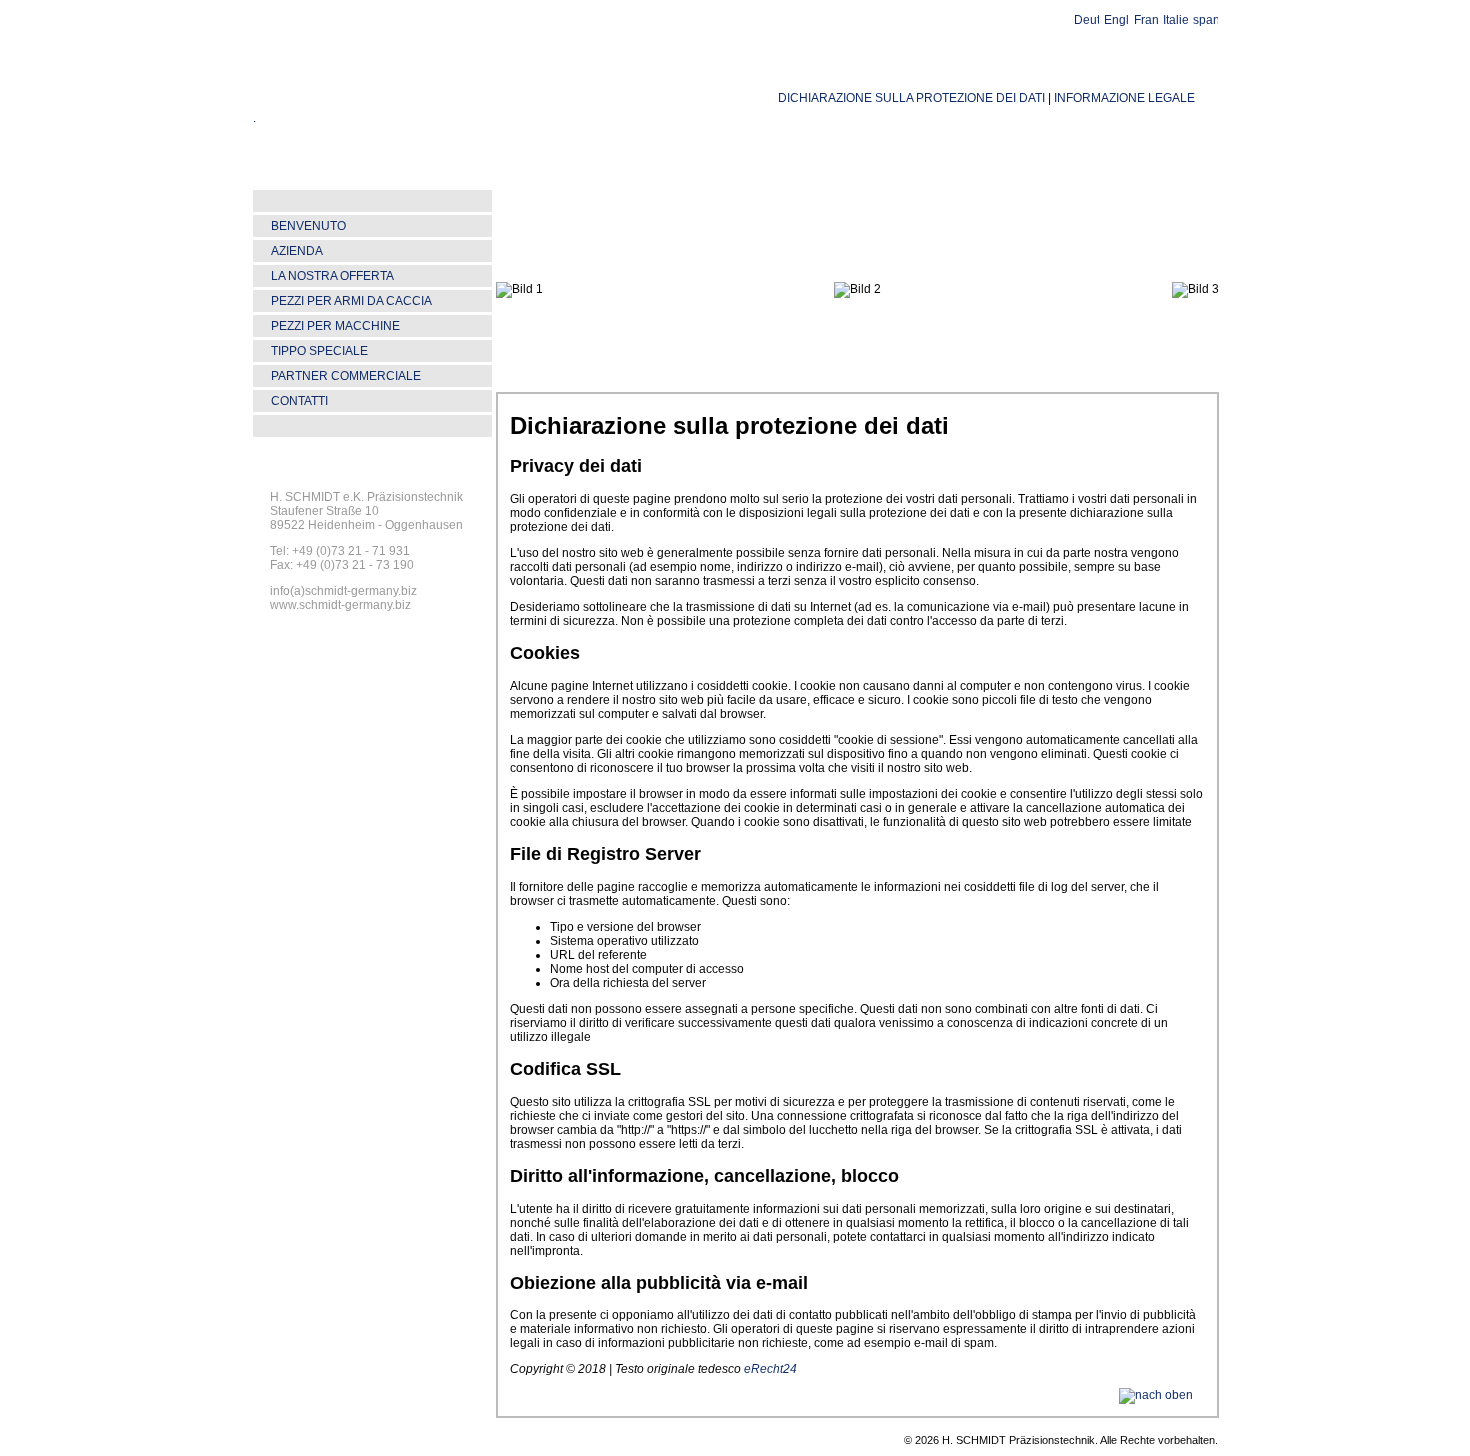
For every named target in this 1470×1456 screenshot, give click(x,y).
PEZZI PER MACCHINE (335, 326)
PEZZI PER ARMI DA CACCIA (351, 301)
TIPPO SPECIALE (319, 351)
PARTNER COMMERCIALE (346, 376)
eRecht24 (770, 1369)
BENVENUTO (308, 226)
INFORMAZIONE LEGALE (1124, 98)
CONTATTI (299, 401)
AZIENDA (297, 251)
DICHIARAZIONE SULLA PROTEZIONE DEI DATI (911, 98)
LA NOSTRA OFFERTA (332, 276)
